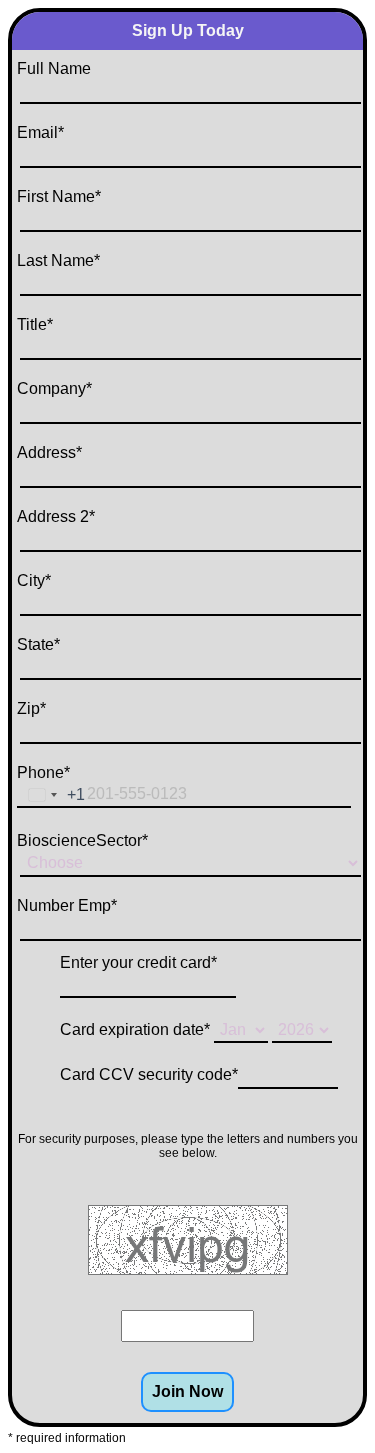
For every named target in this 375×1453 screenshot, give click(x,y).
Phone (43, 772)
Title (35, 324)
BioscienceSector (82, 840)
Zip (31, 708)
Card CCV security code (149, 1074)
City (34, 580)
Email (40, 132)
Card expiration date (135, 1029)
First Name (59, 196)
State (38, 644)
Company (54, 388)
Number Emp (67, 905)
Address (49, 452)
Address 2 (56, 516)
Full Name (54, 68)
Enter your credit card (138, 962)
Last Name (58, 260)
